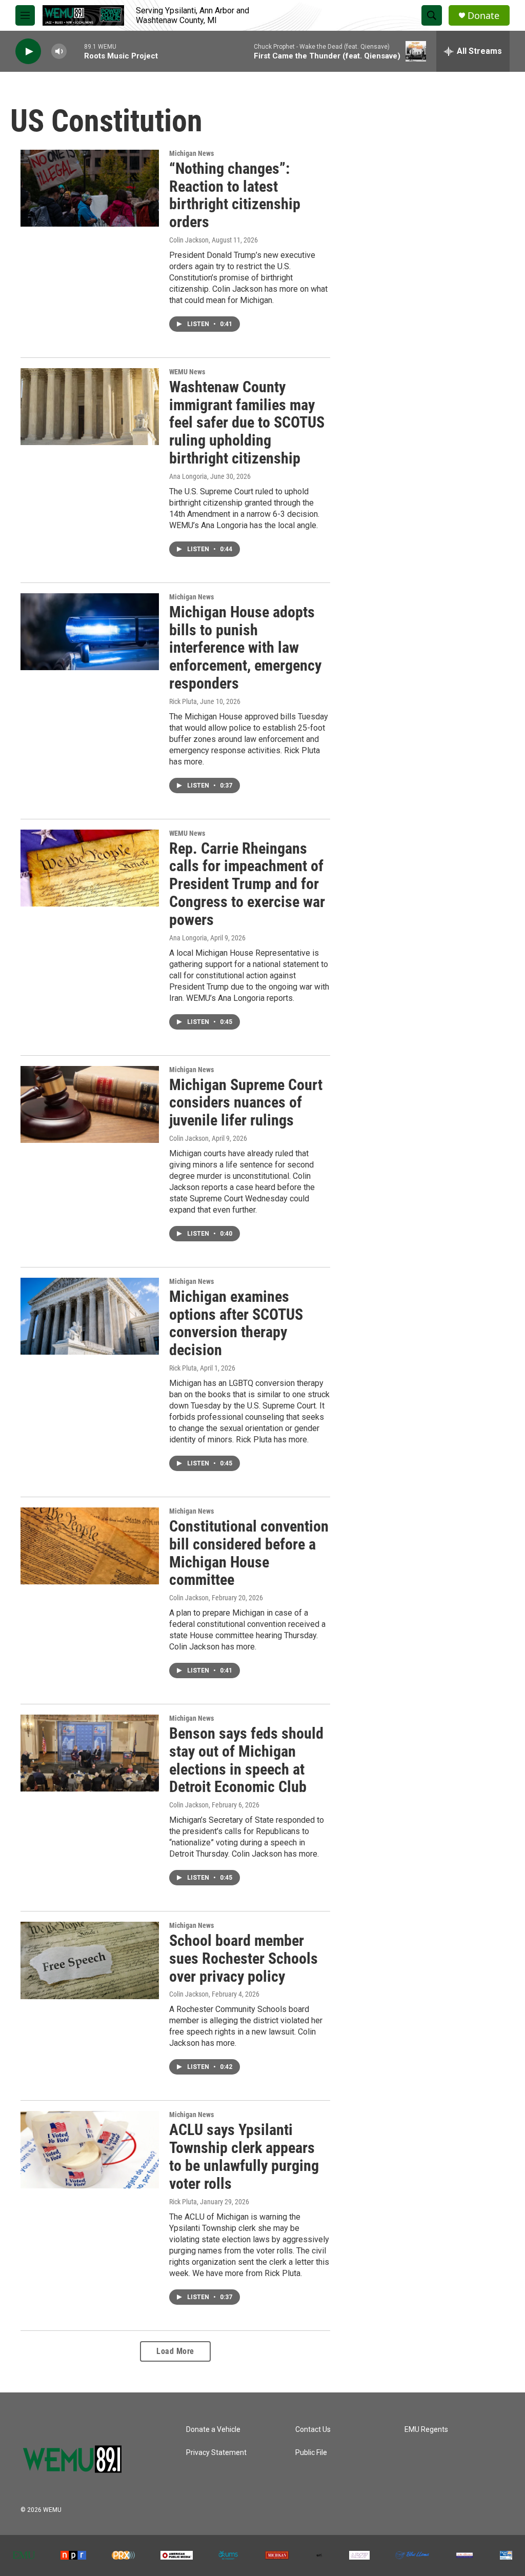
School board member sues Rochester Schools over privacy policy (244, 1958)
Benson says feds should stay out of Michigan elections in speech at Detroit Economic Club (246, 1760)
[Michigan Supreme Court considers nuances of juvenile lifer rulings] (90, 1104)
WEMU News (187, 372)
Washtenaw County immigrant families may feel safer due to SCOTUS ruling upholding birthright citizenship (247, 422)
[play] (28, 52)
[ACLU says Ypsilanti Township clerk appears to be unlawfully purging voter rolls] (90, 2149)
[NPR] (73, 2555)
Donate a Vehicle (213, 2430)
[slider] (75, 51)
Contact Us (313, 2430)
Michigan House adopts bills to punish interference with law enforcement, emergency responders (245, 648)
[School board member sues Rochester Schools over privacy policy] (90, 1960)
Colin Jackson (189, 240)
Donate (483, 16)
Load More (175, 2351)
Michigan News (191, 153)
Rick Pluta (183, 701)
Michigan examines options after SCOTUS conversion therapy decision (236, 1323)
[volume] (59, 52)
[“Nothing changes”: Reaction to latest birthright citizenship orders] (90, 188)
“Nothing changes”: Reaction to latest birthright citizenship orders (235, 195)
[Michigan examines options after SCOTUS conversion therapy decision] (90, 1316)
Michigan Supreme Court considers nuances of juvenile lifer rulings (246, 1103)
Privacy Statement (216, 2453)
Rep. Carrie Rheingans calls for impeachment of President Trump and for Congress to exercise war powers (247, 884)
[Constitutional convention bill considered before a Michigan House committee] (90, 1546)
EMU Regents (426, 2430)
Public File (311, 2453)
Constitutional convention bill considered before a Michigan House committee (249, 1553)
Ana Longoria (188, 476)
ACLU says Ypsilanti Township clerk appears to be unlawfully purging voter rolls (244, 2156)
